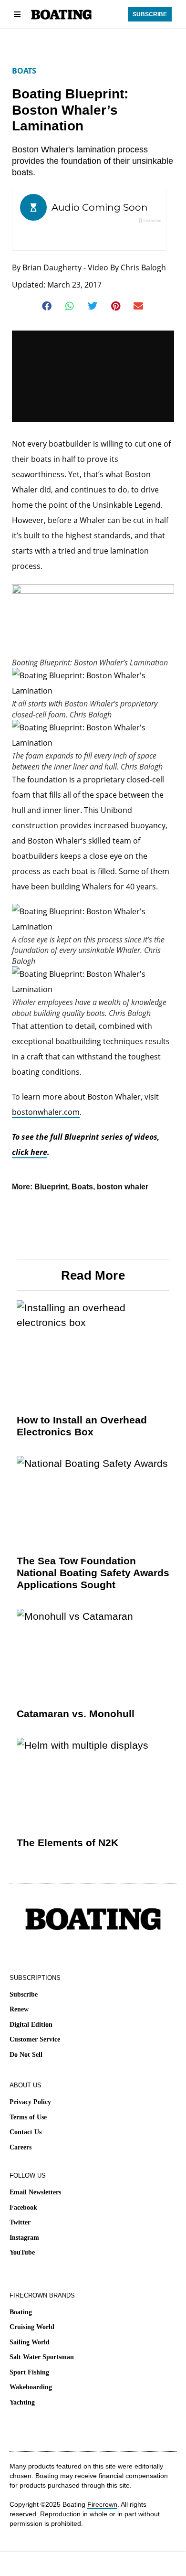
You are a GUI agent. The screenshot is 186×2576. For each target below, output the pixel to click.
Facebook (23, 2207)
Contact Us (26, 2132)
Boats (24, 71)
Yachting (22, 2402)
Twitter (20, 2222)
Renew (19, 2009)
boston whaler (123, 1187)
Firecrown (102, 2504)
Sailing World (30, 2342)
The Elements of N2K (67, 1843)
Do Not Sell (26, 2055)
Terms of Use (28, 2117)
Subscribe (24, 1994)
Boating (21, 2312)
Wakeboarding (31, 2387)
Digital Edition (31, 2025)
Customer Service (35, 2039)
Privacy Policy (30, 2102)
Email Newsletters (35, 2192)
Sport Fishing (29, 2372)
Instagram (24, 2238)
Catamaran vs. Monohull (76, 1714)
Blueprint (51, 1187)
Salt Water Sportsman (42, 2357)
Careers (21, 2147)
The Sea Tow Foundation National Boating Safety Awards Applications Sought (93, 1573)
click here (30, 1152)
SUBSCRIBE (150, 14)
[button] (47, 306)
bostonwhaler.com (46, 1112)
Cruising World (32, 2327)
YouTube (22, 2252)
